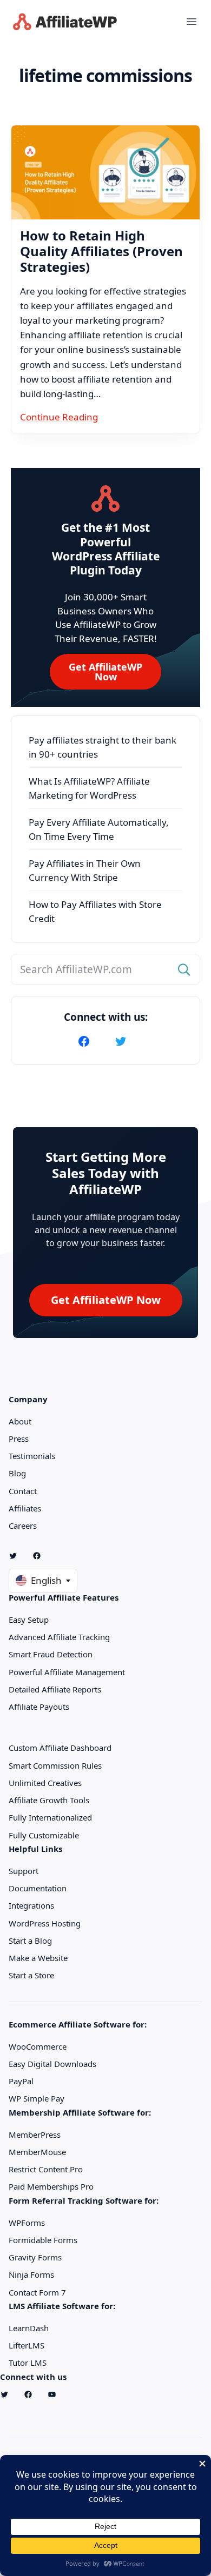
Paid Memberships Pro (51, 2186)
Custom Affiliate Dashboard (60, 1748)
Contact (23, 1491)
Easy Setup (29, 1620)
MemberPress (35, 2135)
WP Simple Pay (37, 2098)
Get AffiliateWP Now (105, 672)
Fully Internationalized (50, 1817)
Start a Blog (30, 1941)
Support (24, 1871)
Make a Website (38, 1958)
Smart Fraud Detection (51, 1654)
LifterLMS (27, 2345)
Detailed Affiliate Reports (55, 1689)
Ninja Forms (31, 2274)
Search (185, 970)
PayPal (21, 2081)
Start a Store (31, 1975)
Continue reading (59, 417)
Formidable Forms (43, 2240)
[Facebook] (87, 1041)
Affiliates (25, 1508)
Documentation (38, 1888)
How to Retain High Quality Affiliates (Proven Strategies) (101, 251)
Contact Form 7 (37, 2292)
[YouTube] (56, 2394)
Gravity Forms (35, 2257)
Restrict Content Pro (46, 2169)
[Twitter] (124, 1041)
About (20, 1421)
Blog (17, 1473)
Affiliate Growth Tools (49, 1800)
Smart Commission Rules (55, 1765)
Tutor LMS (28, 2363)
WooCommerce (38, 2046)
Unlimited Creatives (45, 1783)
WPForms (27, 2223)
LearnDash (29, 2328)
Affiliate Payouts (39, 1707)
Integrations (31, 1905)
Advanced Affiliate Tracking (59, 1637)
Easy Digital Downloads (52, 2064)
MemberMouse (37, 2152)
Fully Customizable (44, 1835)
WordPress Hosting (45, 1923)
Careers (23, 1525)
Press (19, 1438)
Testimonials (32, 1456)
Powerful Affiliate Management (67, 1672)
